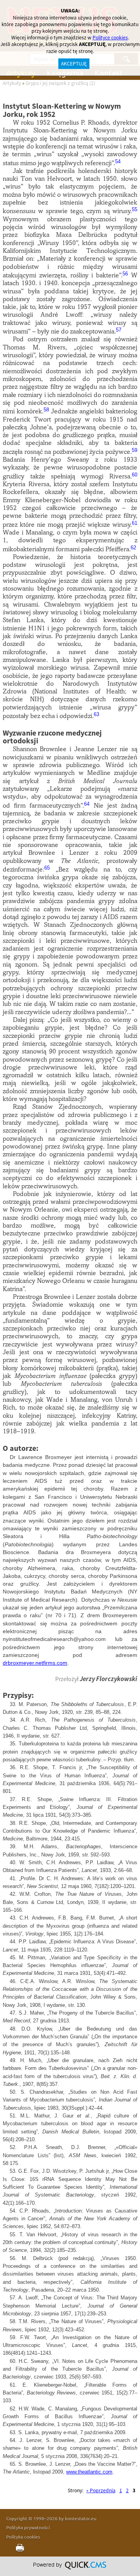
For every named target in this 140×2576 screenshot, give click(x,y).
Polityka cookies (23, 2537)
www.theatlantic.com (89, 2472)
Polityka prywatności (28, 2527)
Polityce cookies (110, 38)
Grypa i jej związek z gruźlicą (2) (60, 83)
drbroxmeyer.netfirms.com (35, 1663)
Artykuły (12, 83)
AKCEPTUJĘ (74, 64)
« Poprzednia (101, 2490)
